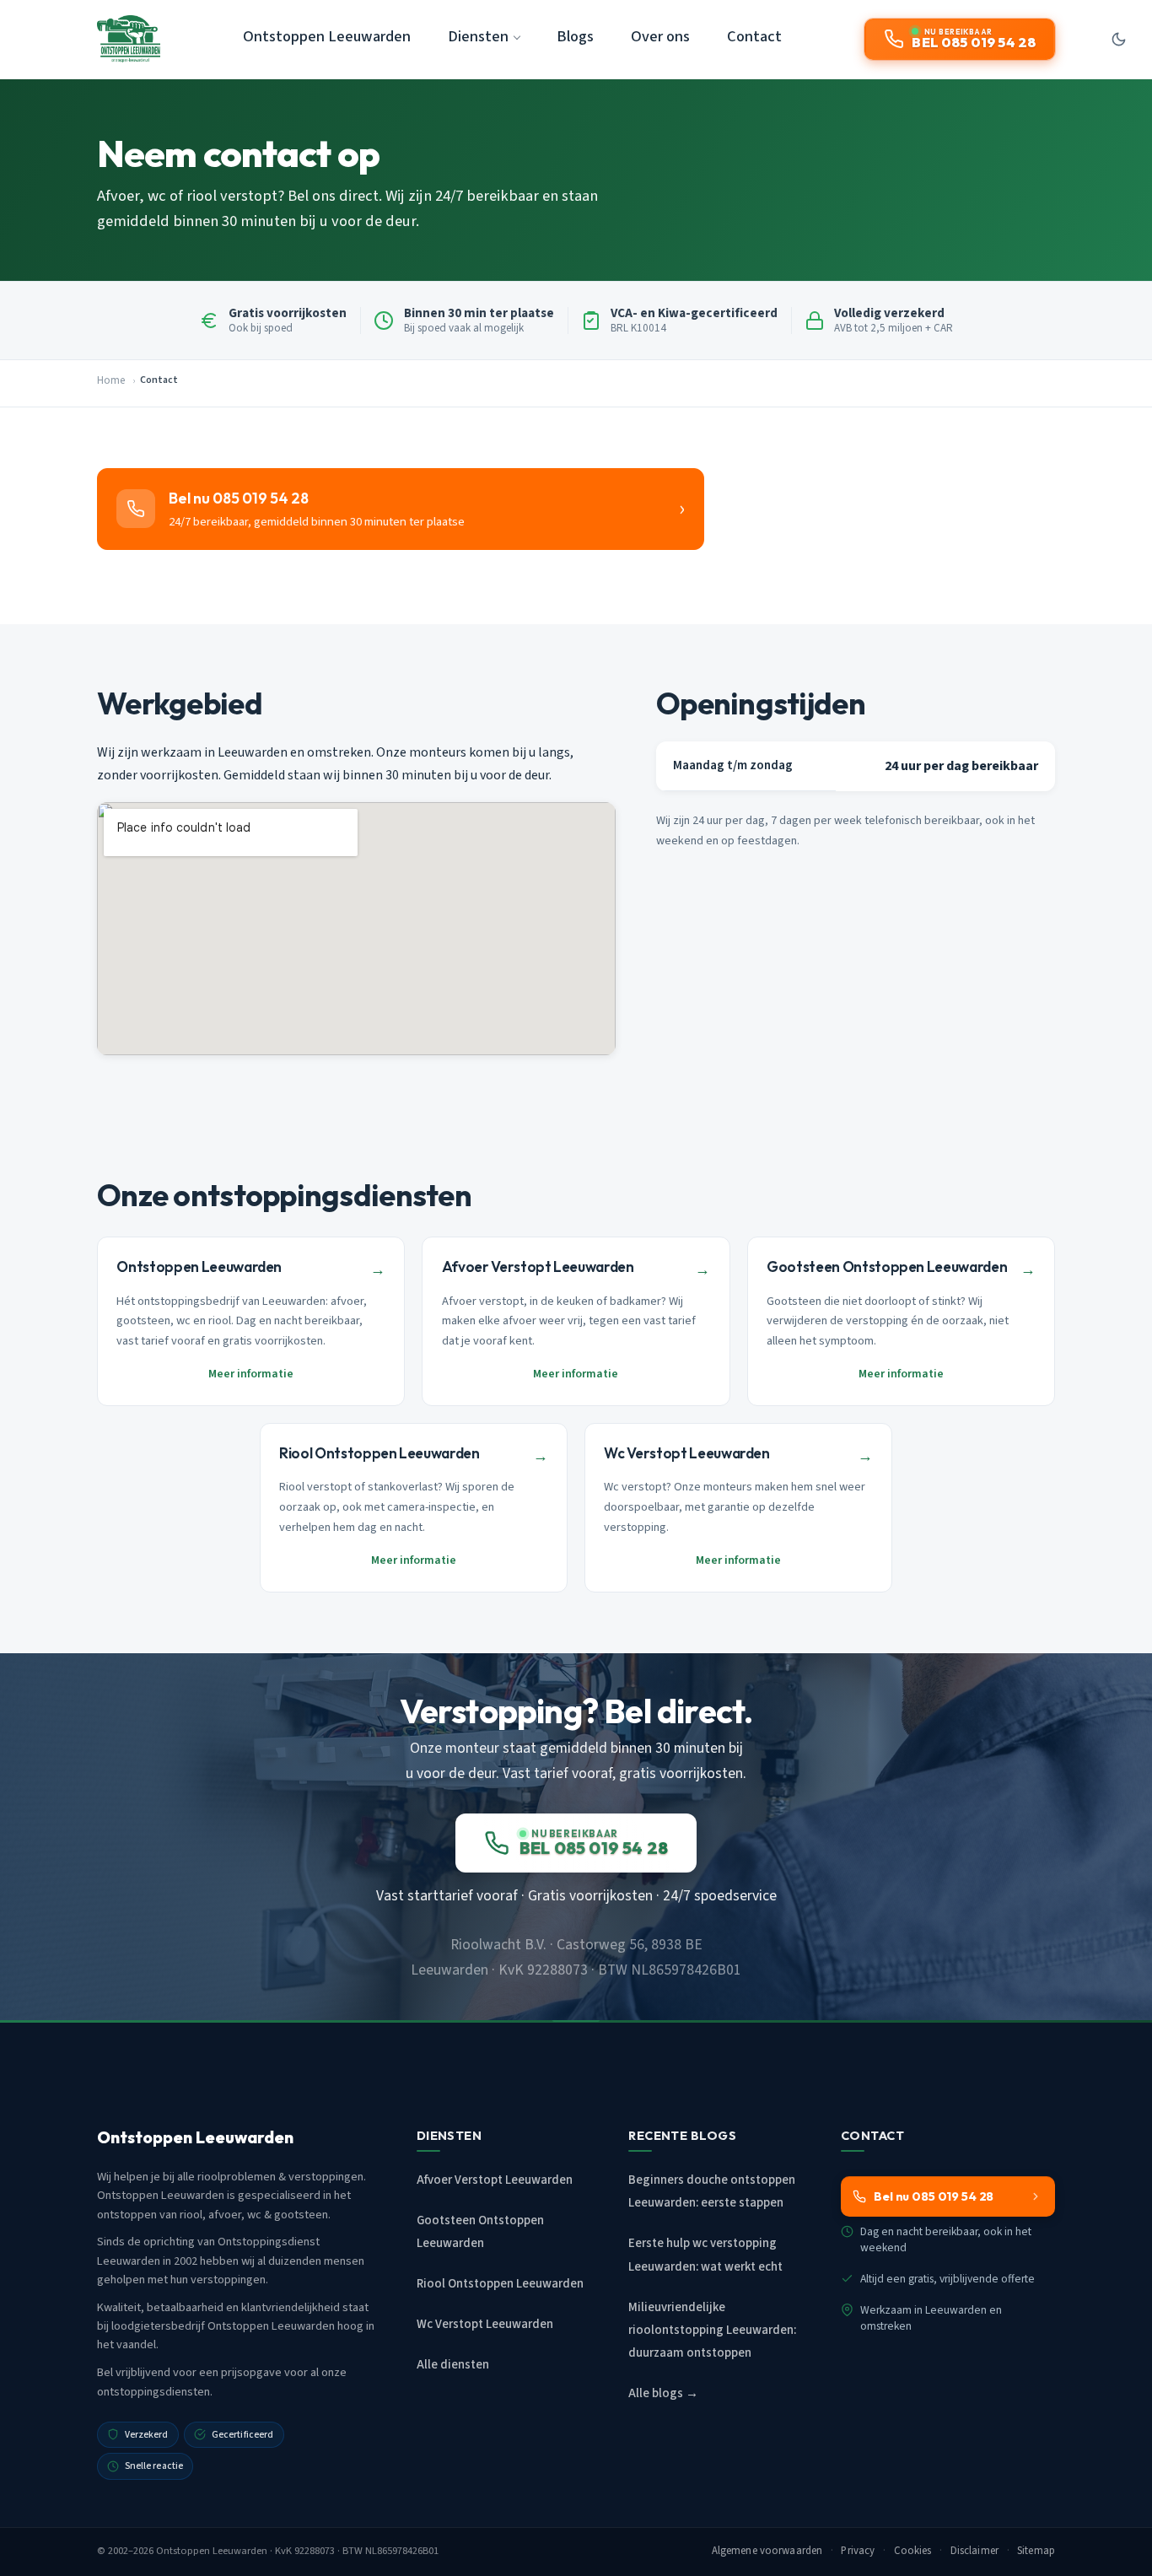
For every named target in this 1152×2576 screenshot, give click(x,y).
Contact (754, 36)
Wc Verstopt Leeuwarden (485, 2324)
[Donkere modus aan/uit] (1118, 39)
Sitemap (1036, 2551)
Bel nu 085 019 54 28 (934, 2196)
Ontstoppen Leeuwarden (327, 36)
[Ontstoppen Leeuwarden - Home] (129, 39)
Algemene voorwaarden (767, 2551)
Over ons (660, 36)
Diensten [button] (478, 36)
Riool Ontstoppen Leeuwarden (500, 2284)
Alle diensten (453, 2365)
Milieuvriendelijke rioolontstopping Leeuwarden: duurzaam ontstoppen (712, 2330)
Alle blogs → (663, 2393)
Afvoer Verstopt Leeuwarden (495, 2180)
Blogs (575, 36)
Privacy (858, 2551)
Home (111, 380)
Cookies (913, 2551)
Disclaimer (974, 2551)
